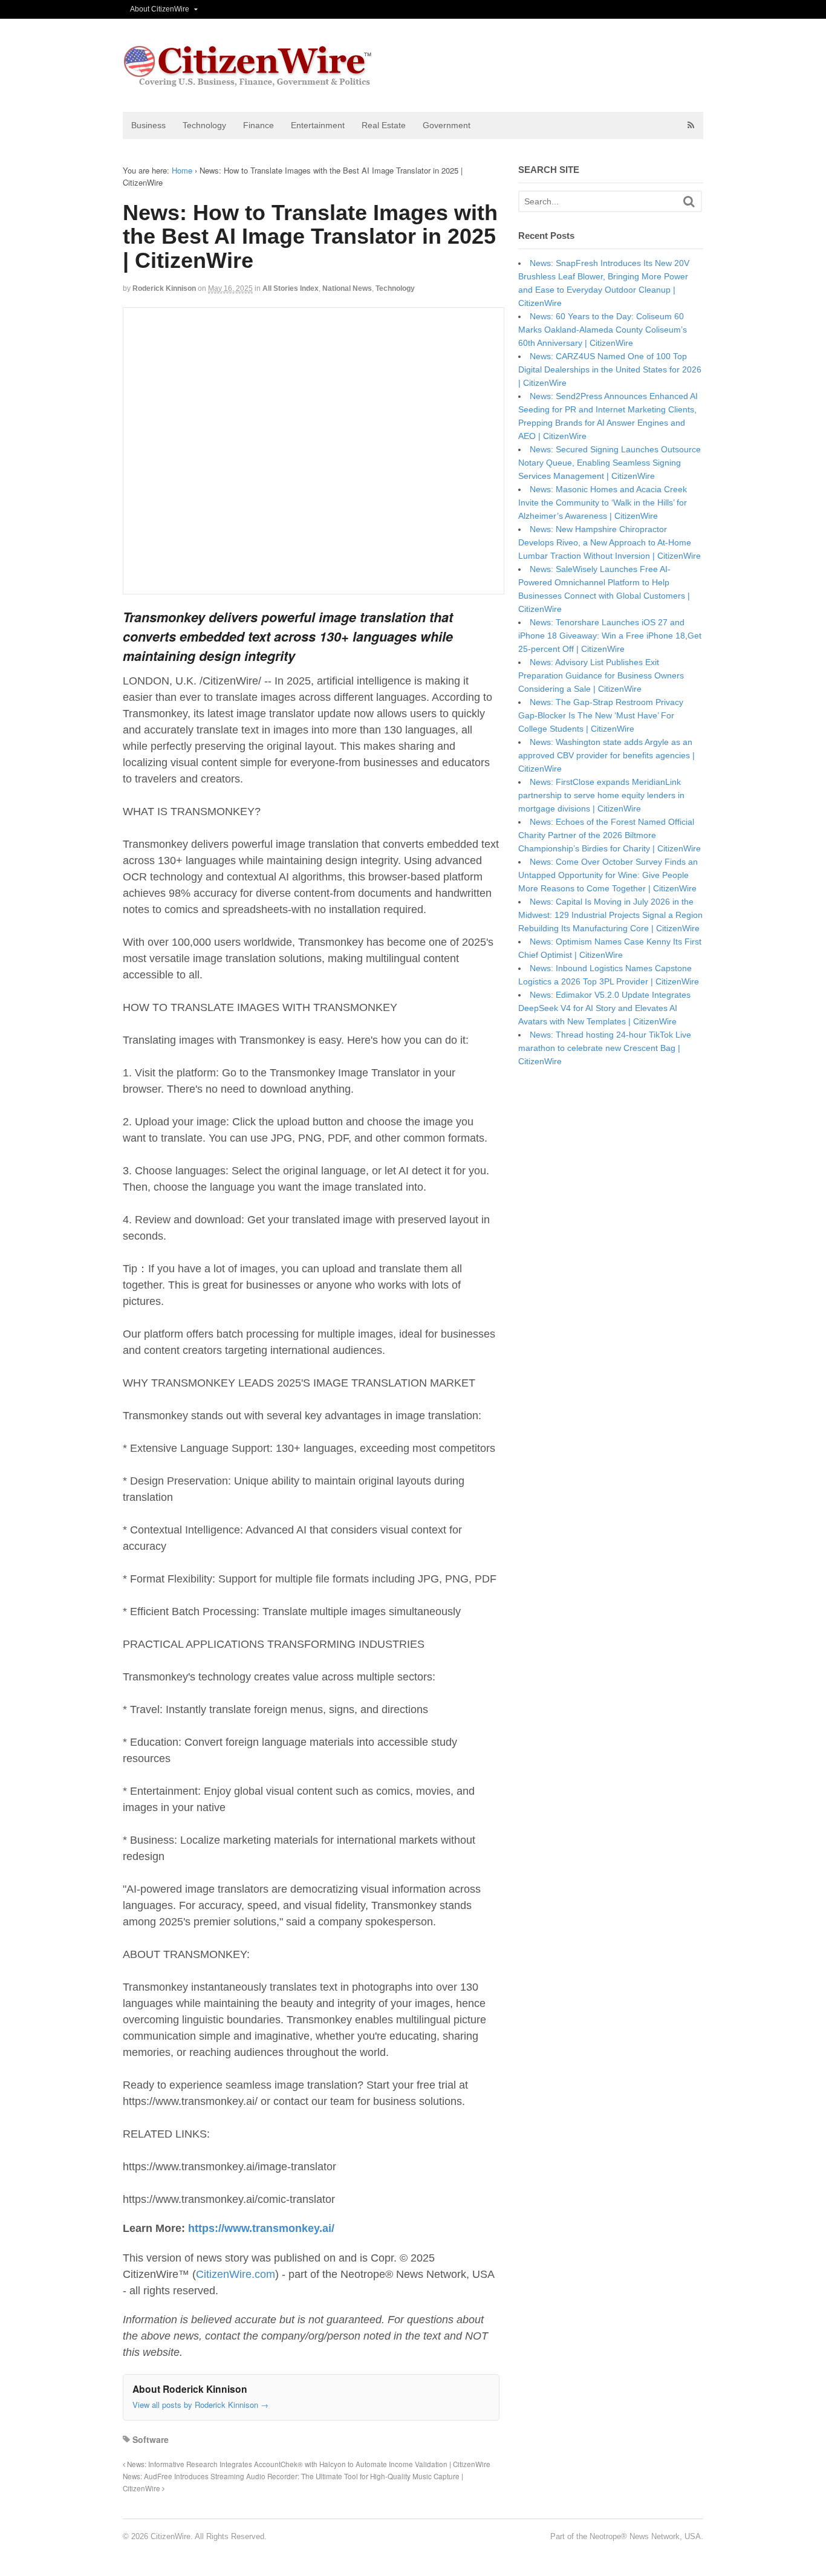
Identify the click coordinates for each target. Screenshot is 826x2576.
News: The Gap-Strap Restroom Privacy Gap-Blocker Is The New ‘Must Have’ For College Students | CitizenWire (601, 715)
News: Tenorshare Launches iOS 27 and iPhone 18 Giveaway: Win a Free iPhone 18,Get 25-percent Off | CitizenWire (610, 636)
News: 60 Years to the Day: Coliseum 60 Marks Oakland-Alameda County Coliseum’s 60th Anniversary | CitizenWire (603, 330)
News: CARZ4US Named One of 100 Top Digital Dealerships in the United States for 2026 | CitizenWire (610, 369)
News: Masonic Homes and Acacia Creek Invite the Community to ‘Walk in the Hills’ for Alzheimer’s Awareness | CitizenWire (603, 503)
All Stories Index (291, 288)
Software (151, 2439)
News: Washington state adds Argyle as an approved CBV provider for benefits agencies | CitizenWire (606, 755)
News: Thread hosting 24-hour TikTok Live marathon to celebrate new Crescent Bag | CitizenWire (605, 1048)
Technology (204, 125)
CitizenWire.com (236, 2274)
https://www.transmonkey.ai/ (261, 2228)
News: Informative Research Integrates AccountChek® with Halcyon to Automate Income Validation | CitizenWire (308, 2464)
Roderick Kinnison (164, 288)
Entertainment (318, 125)
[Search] (689, 202)
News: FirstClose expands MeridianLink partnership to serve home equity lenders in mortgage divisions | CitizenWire (601, 795)
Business (148, 125)
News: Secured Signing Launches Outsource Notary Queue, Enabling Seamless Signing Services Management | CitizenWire (610, 463)
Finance (259, 125)
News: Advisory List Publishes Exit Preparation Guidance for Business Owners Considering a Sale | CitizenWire (601, 675)
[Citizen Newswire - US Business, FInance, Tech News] (248, 81)
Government (447, 125)
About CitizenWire (160, 9)
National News (347, 288)
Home (182, 170)
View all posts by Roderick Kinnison (200, 2405)
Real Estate (384, 125)
